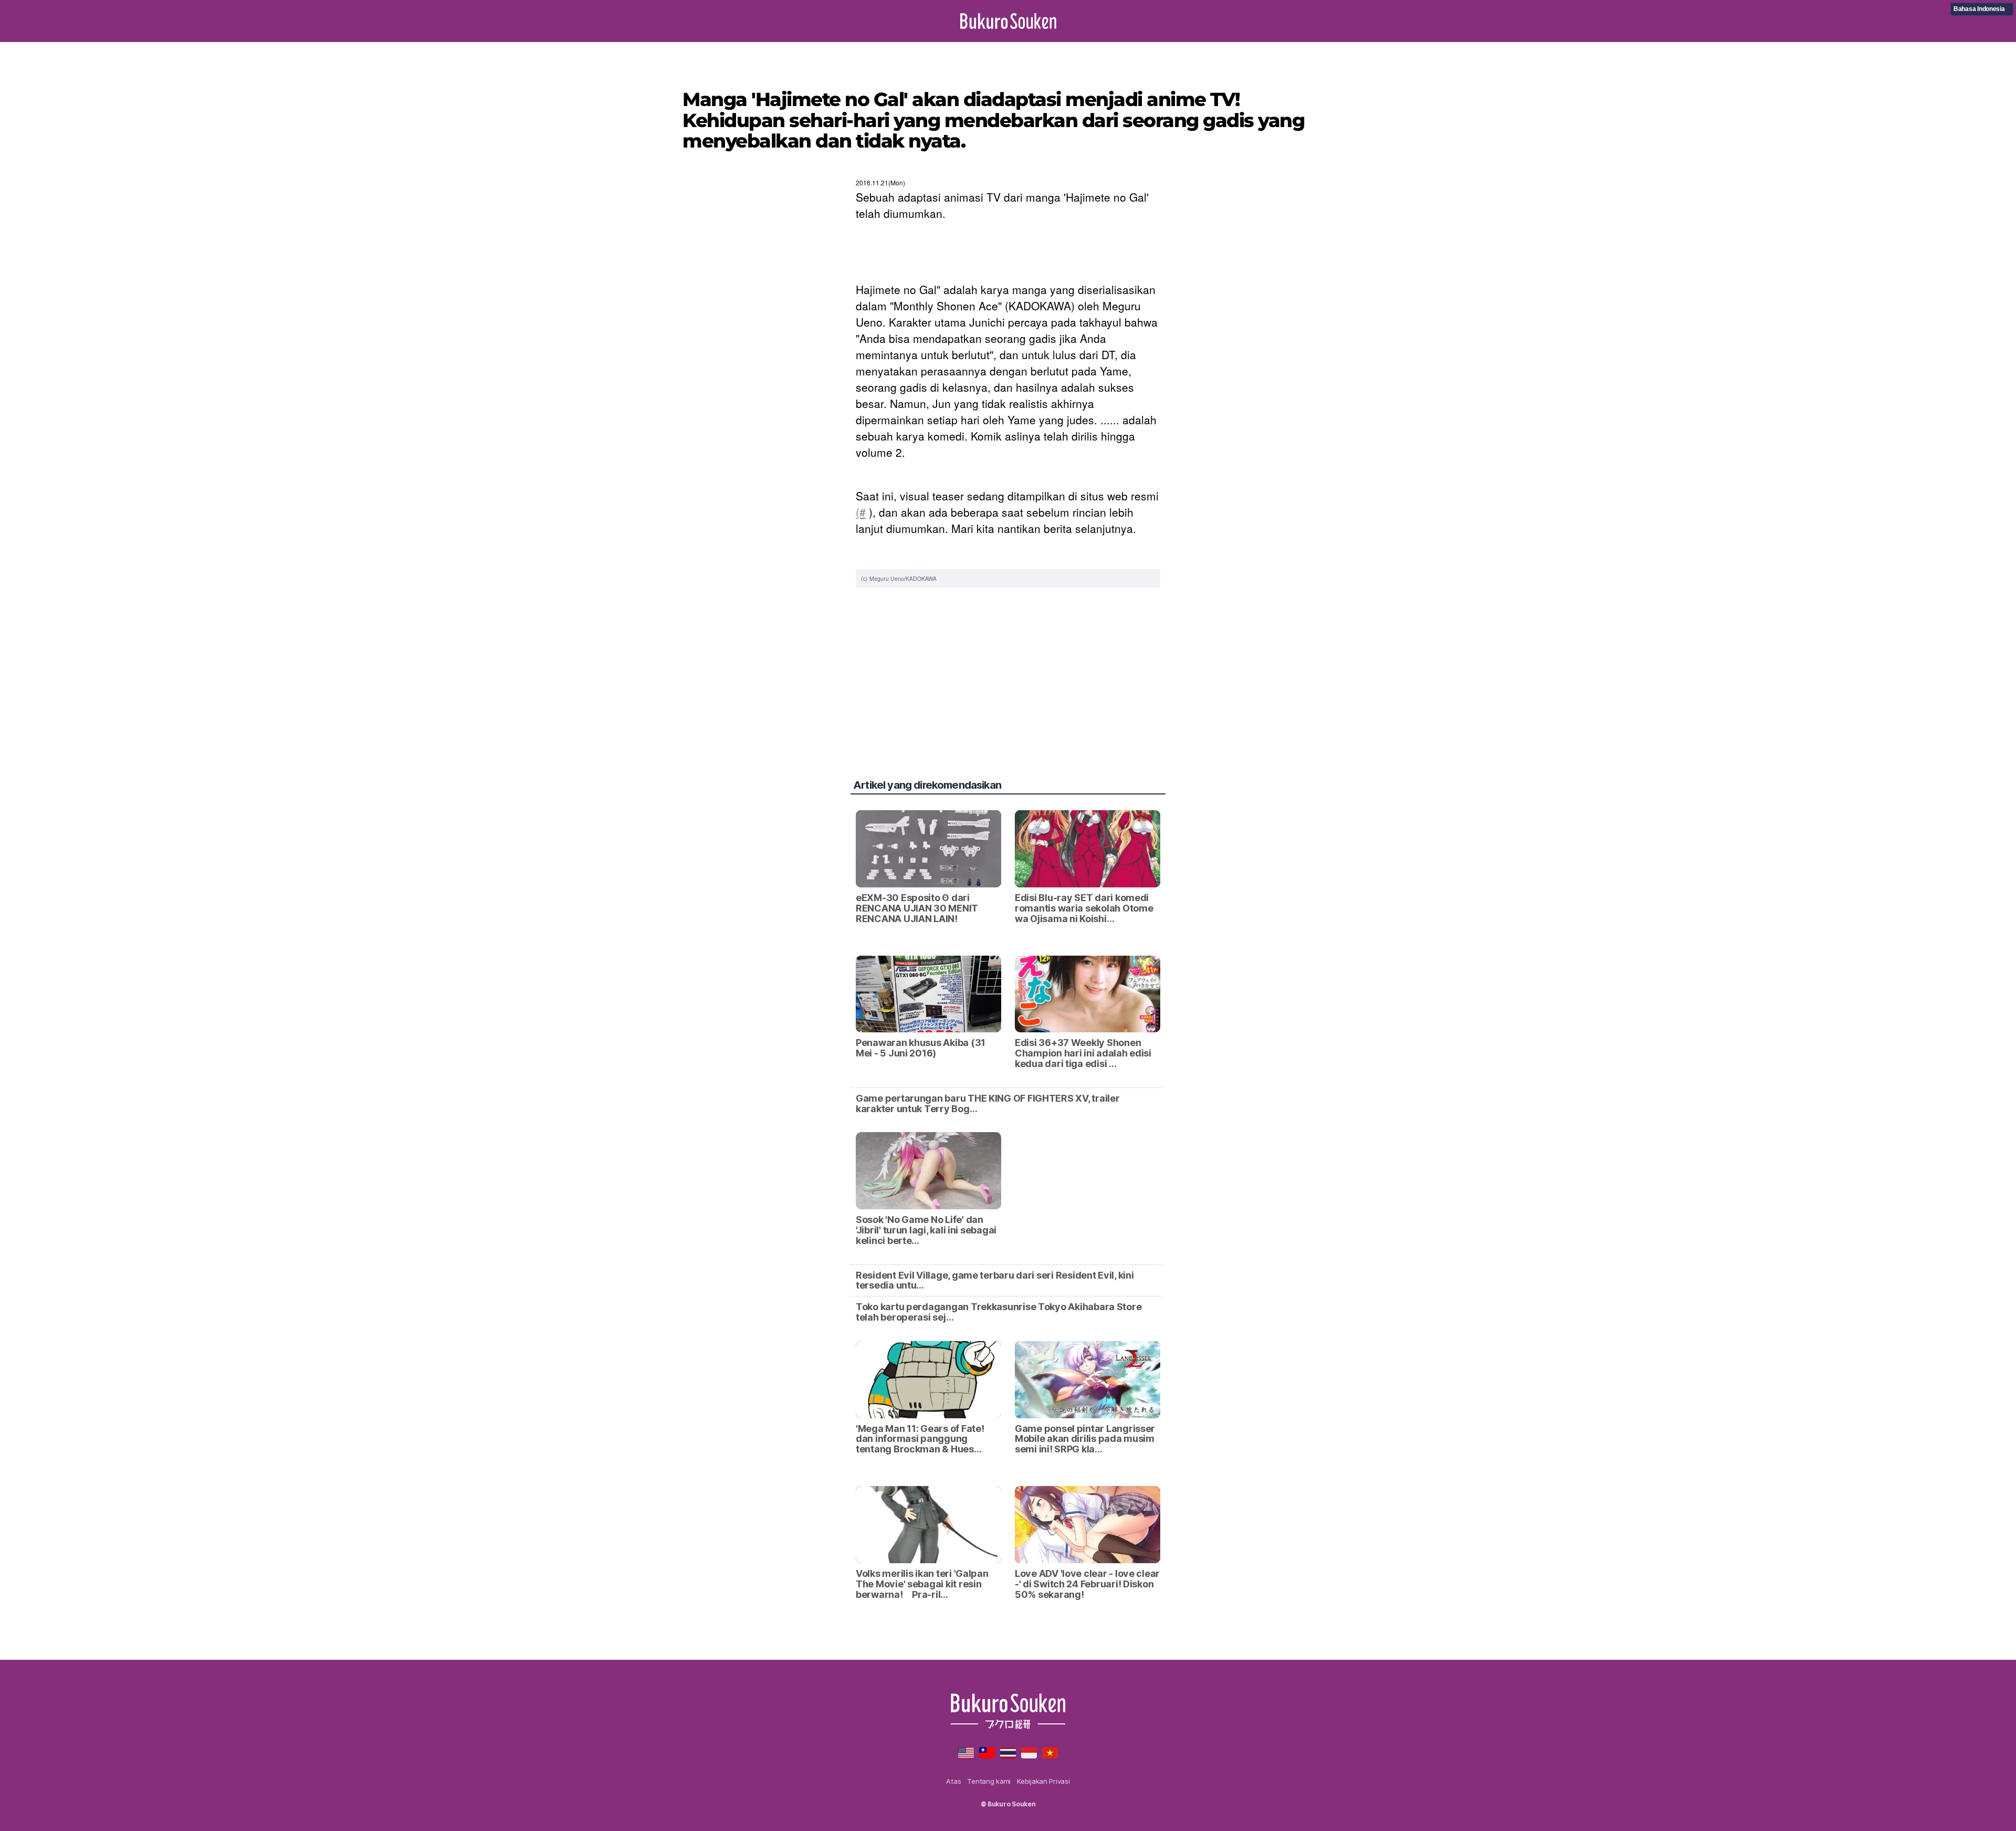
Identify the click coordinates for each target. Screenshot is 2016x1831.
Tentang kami (989, 1781)
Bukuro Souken (1008, 21)
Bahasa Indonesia (1979, 9)
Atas (953, 1781)
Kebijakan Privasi (1043, 1781)
